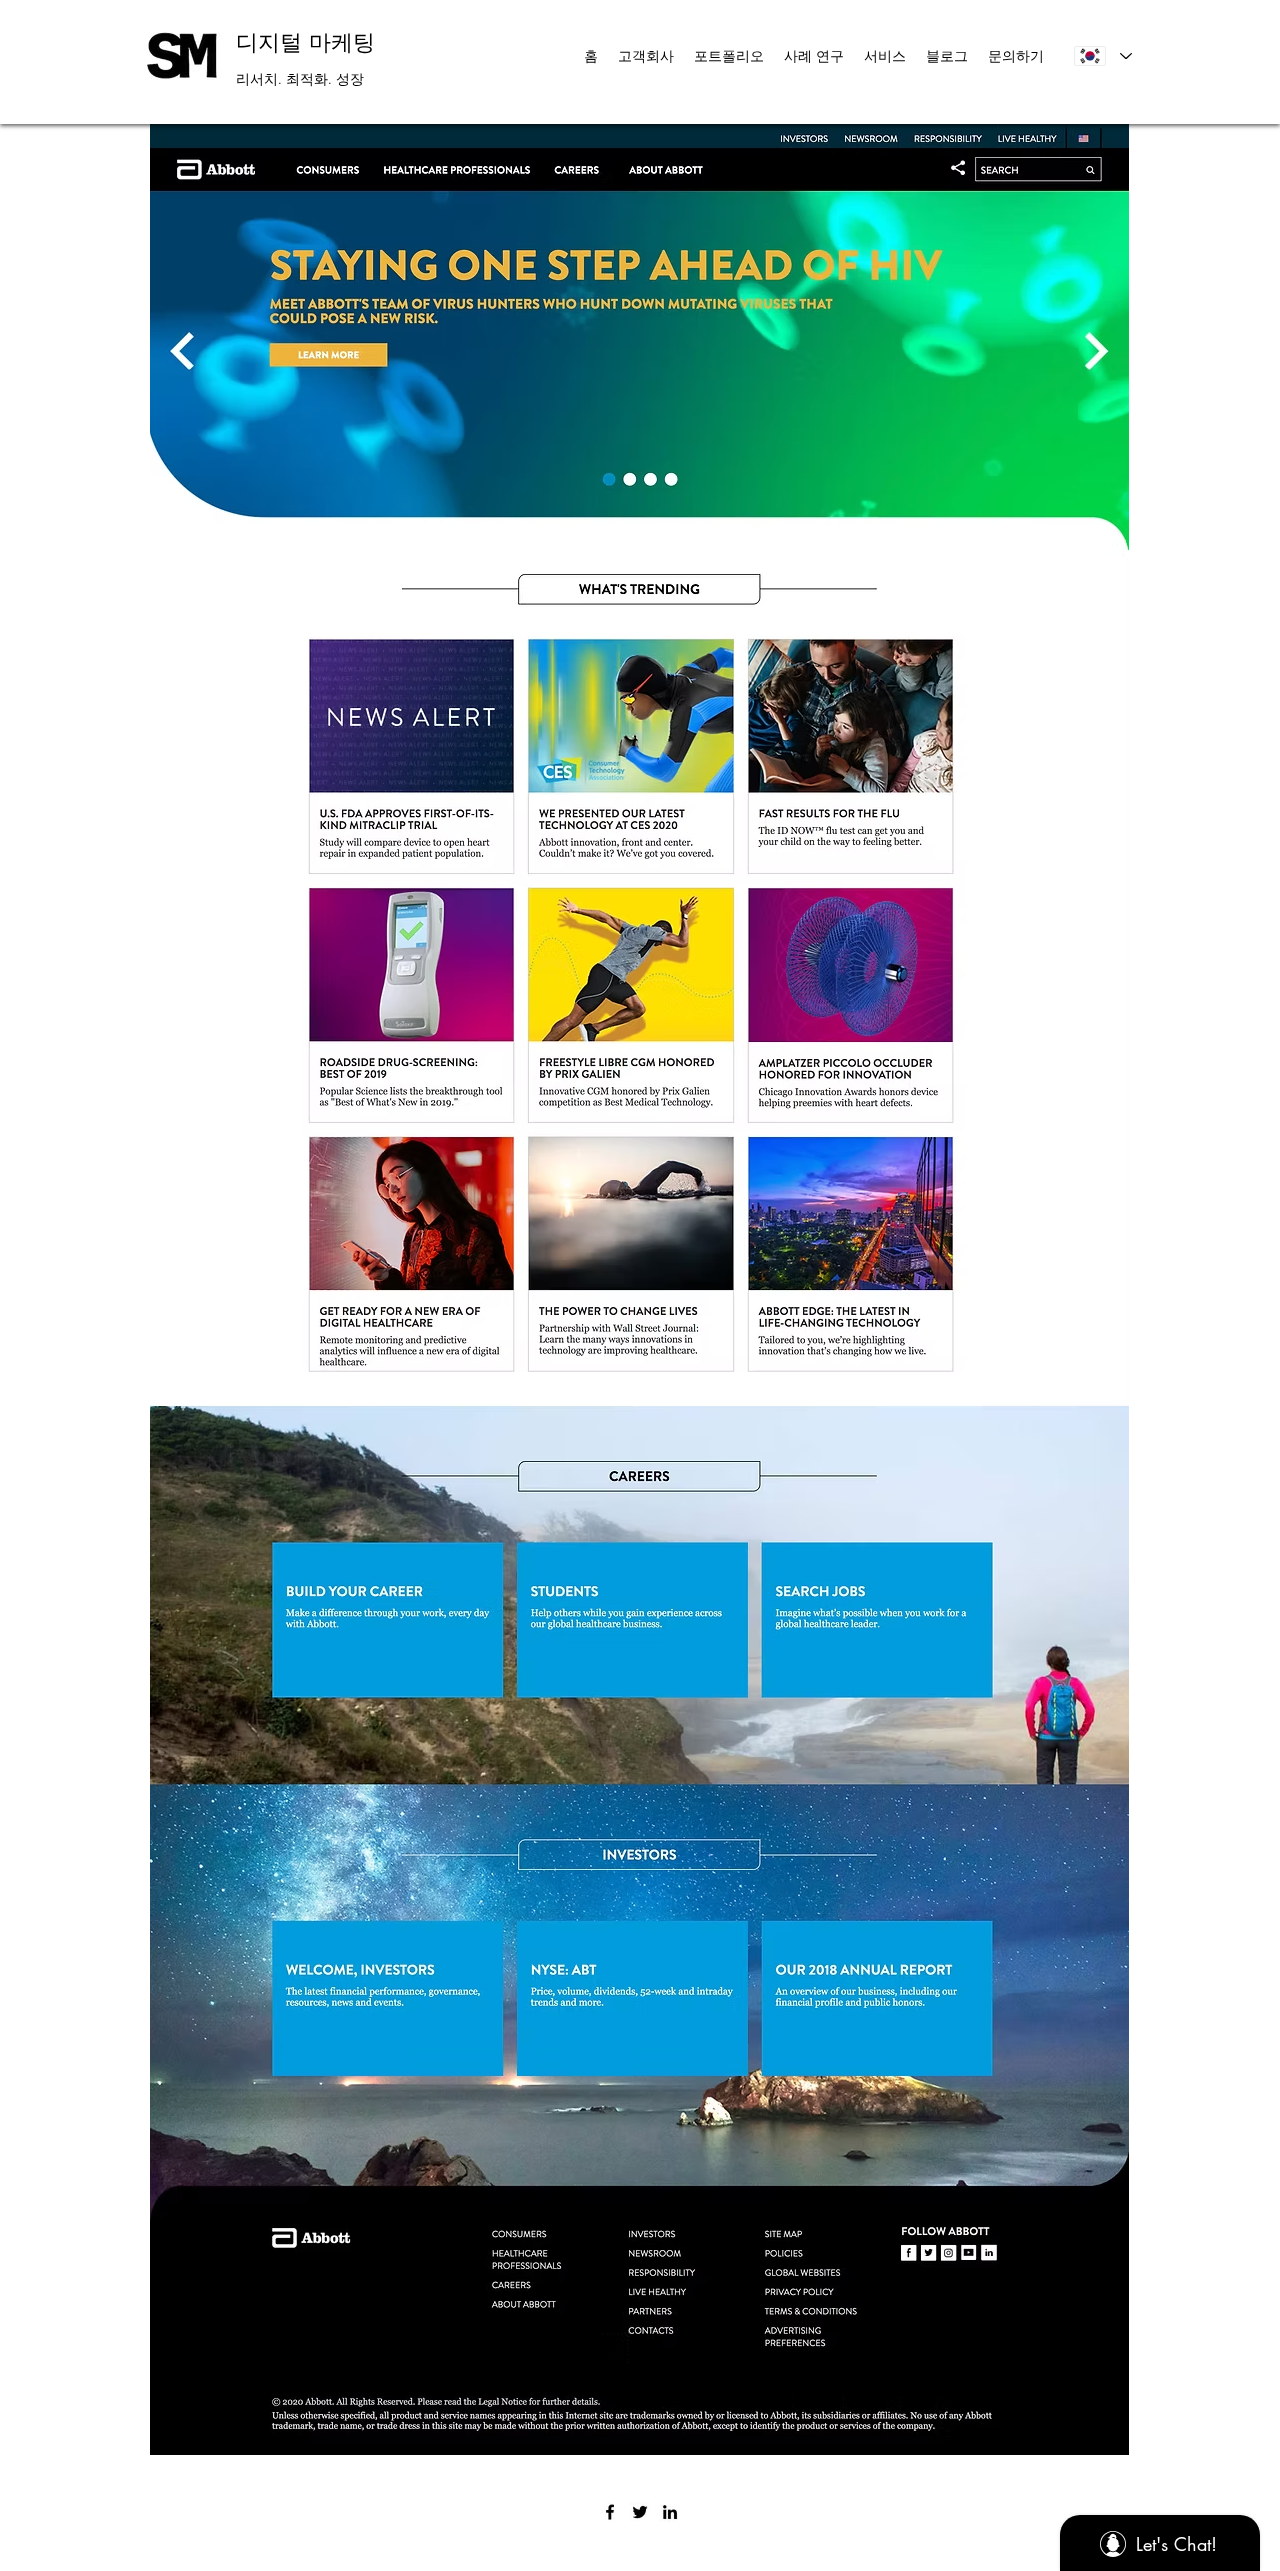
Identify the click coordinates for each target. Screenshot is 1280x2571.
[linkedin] (670, 2512)
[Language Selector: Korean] (1102, 56)
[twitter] (640, 2512)
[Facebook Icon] (610, 2512)
